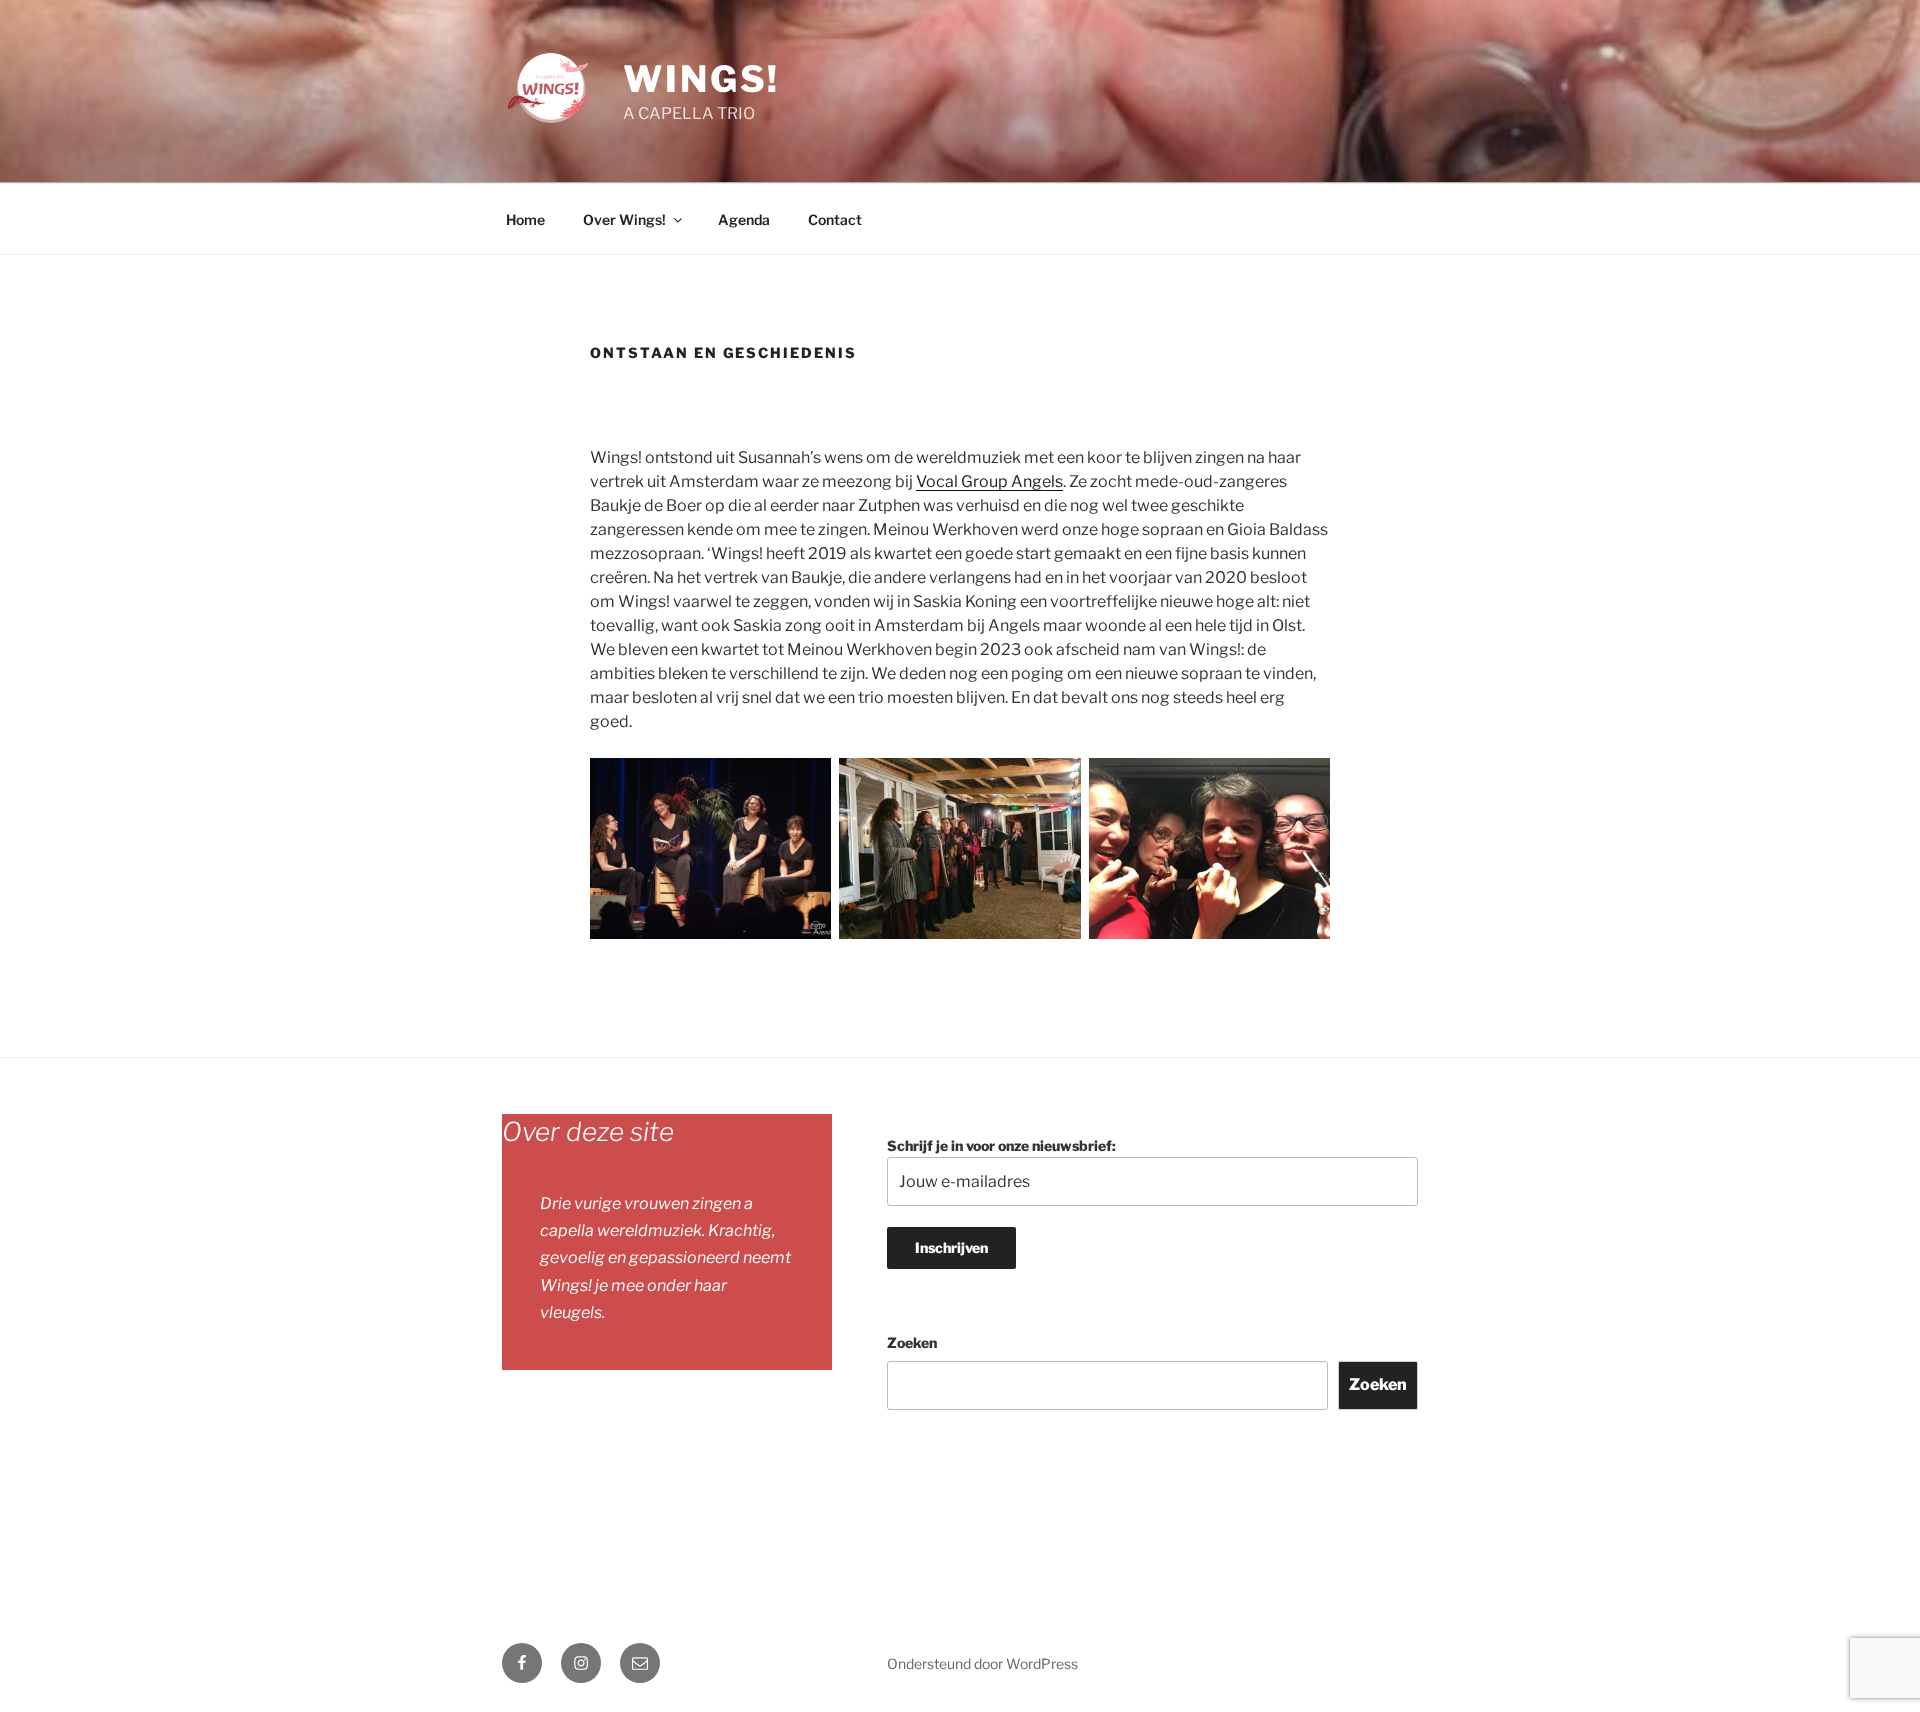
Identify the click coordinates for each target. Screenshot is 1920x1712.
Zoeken (912, 1342)
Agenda (744, 219)
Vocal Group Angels (989, 481)
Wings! (701, 79)
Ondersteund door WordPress (982, 1663)
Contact (835, 219)
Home (525, 219)
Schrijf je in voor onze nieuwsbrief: (1001, 1145)
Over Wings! (624, 219)
